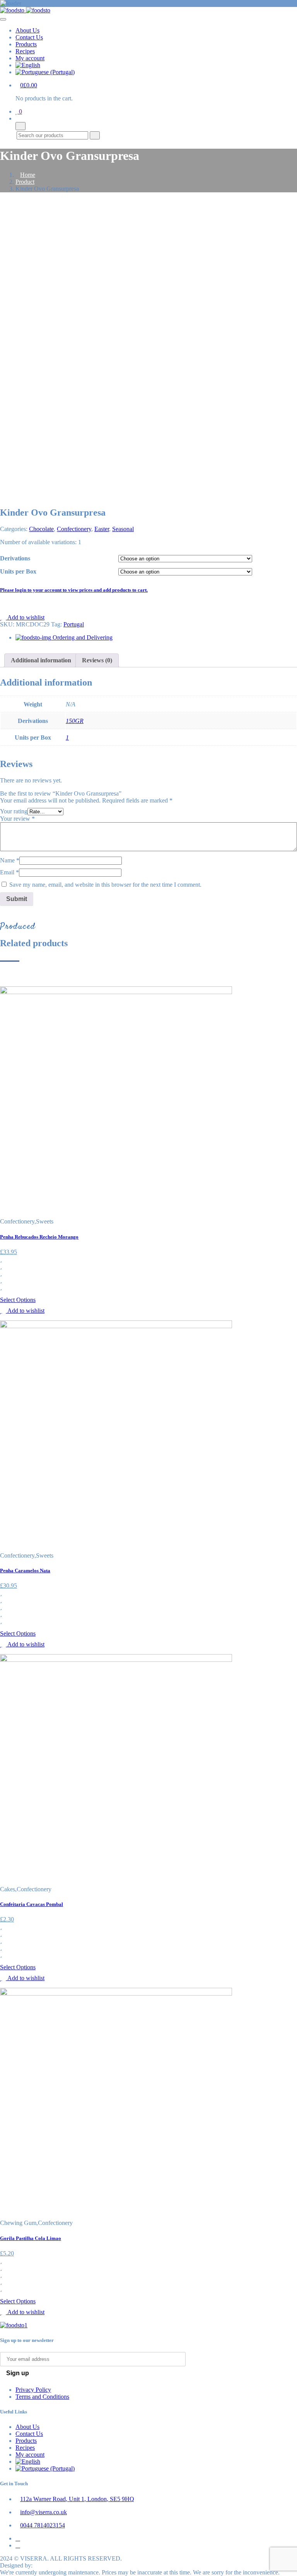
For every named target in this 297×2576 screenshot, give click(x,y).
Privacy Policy (33, 2390)
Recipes (25, 51)
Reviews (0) (97, 660)
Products (26, 44)
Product (25, 182)
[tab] (41, 660)
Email (9, 872)
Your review (17, 819)
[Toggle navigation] (3, 19)
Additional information (41, 660)
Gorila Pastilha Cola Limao (31, 2238)
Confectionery (74, 529)
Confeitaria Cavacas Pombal (32, 1904)
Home (28, 175)
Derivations (15, 558)
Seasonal (123, 529)
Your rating (14, 811)
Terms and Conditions (42, 2397)
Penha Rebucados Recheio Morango (39, 1237)
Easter (102, 529)
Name (10, 860)
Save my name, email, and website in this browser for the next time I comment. (105, 885)
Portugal (74, 624)
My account (30, 58)
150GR (75, 721)
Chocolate (41, 529)
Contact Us (29, 37)
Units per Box (18, 571)
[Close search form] (20, 126)
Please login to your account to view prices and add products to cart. (74, 590)
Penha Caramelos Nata (25, 1571)
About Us (27, 30)
